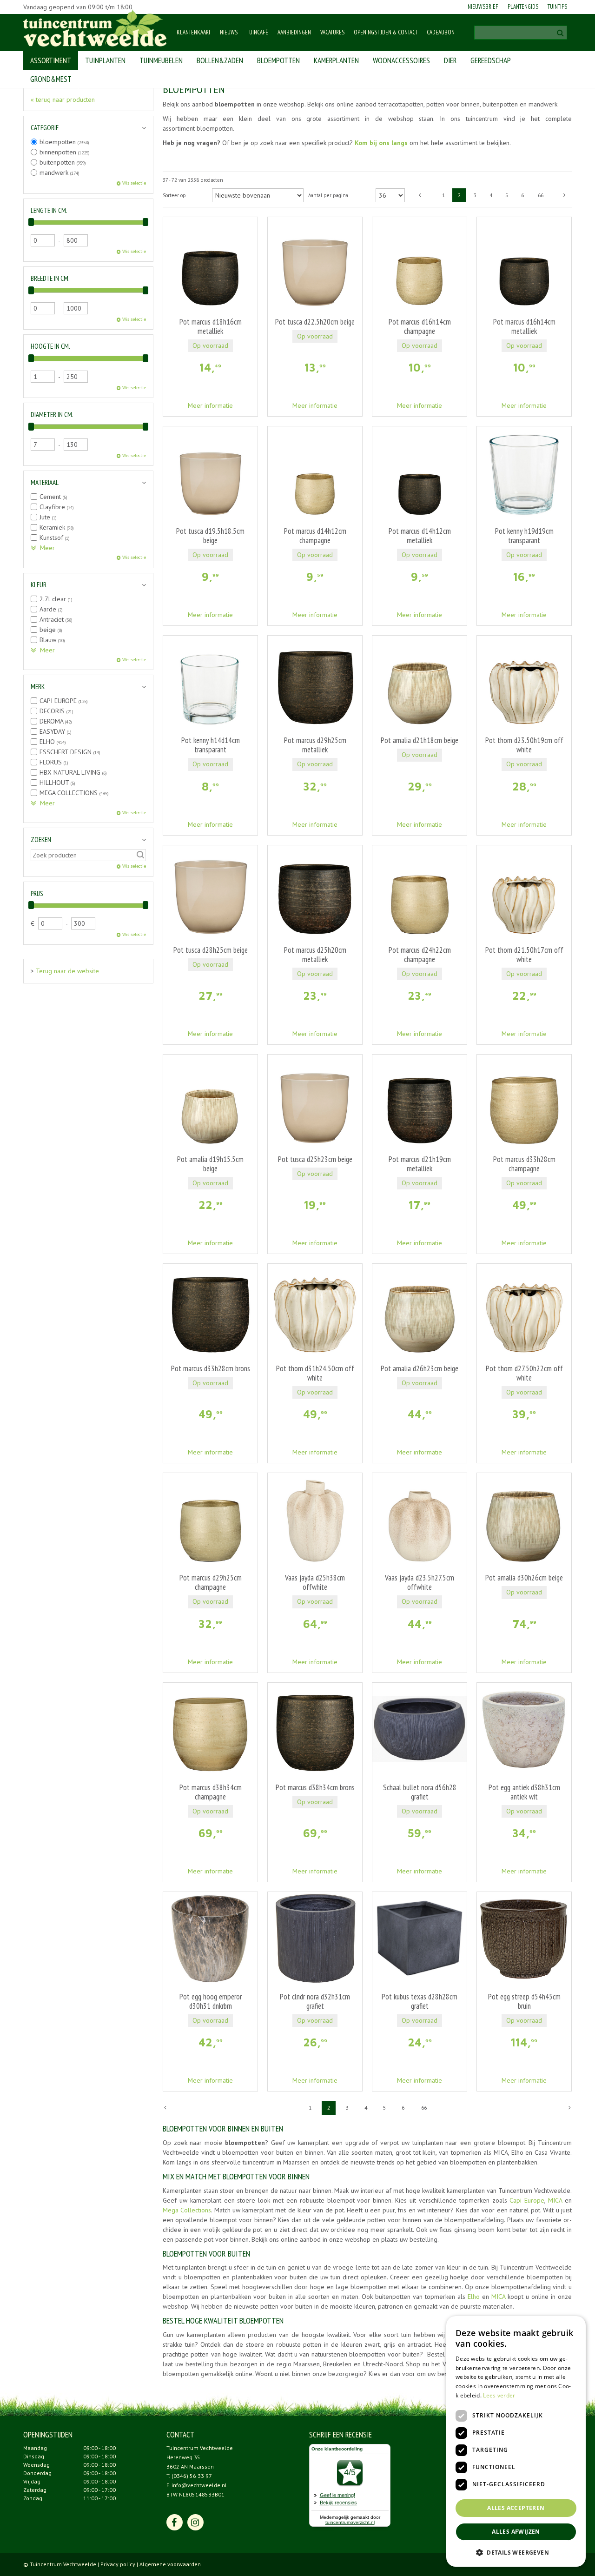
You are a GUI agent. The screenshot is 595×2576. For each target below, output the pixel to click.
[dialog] (580, 2561)
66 (541, 195)
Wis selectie (134, 183)
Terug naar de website (67, 971)
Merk (38, 687)
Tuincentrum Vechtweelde (200, 2448)
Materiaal (45, 482)
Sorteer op (174, 195)
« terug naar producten (63, 100)
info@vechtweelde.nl (199, 2485)
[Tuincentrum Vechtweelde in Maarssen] (95, 28)
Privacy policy (118, 2564)
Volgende (565, 195)
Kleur (39, 585)
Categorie (45, 128)
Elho (474, 2297)
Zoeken (41, 840)
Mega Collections (187, 2210)
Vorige (420, 195)
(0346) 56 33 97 (192, 2476)
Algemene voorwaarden (170, 2564)
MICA (556, 2200)
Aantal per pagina (328, 195)
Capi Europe (527, 2200)
